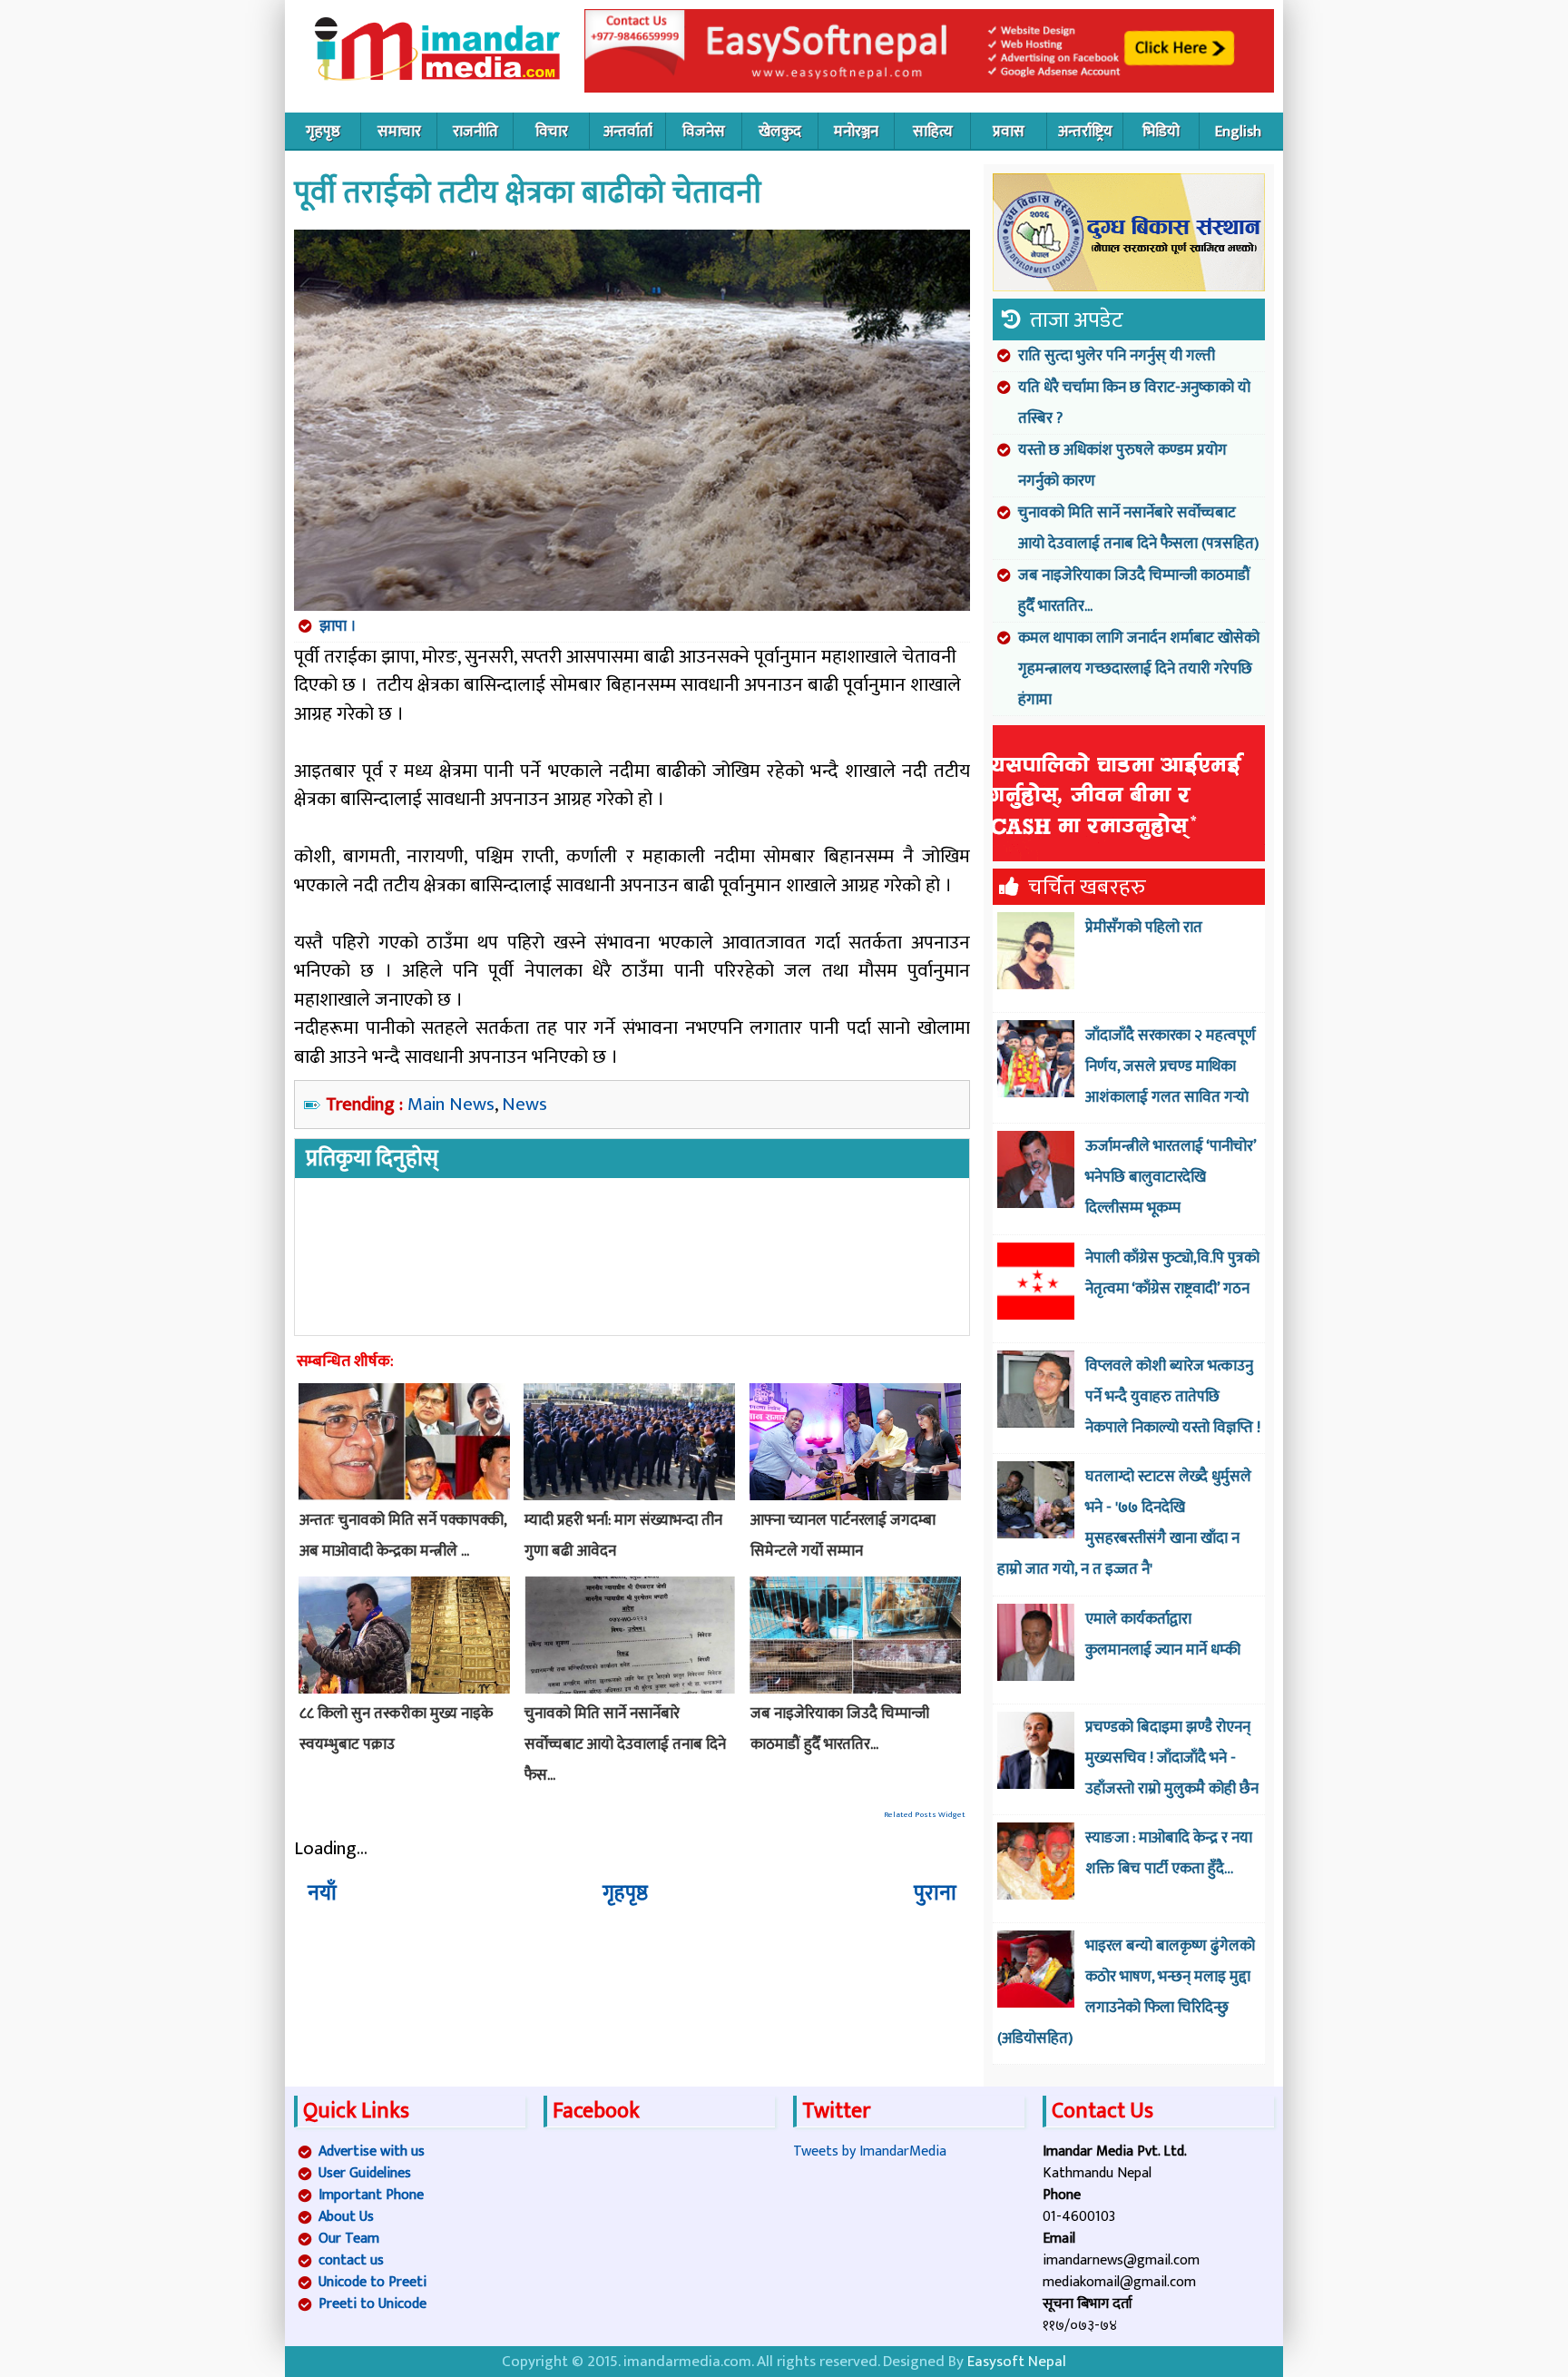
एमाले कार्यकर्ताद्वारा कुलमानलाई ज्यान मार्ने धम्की (1163, 1635)
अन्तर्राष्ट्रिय (1085, 132)
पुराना (935, 1893)
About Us (346, 2217)
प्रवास (1009, 132)
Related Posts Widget (925, 1815)
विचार (552, 132)
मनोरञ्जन (856, 132)
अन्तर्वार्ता (628, 132)
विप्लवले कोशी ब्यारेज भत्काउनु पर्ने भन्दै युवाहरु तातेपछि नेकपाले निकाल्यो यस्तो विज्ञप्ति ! (1173, 1397)
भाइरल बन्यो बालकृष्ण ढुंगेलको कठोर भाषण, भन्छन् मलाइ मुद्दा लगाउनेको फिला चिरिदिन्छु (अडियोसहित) (1126, 1992)
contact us (351, 2260)
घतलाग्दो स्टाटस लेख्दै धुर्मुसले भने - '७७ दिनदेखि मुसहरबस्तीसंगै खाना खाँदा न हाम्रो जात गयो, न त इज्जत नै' (1124, 1523)
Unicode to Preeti (372, 2282)
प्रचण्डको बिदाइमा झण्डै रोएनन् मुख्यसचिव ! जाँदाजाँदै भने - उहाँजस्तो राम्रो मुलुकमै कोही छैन (1172, 1758)
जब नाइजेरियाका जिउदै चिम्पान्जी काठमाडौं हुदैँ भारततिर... (1134, 591)
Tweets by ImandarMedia (870, 2151)
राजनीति (475, 132)
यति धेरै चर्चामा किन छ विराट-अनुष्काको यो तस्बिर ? (1134, 403)
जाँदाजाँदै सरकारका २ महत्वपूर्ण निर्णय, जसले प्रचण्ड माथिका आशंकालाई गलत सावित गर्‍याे (1171, 1066)
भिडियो (1161, 132)
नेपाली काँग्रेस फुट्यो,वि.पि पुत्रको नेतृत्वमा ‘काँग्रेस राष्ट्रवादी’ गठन (1172, 1273)
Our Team (349, 2239)
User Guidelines (365, 2173)
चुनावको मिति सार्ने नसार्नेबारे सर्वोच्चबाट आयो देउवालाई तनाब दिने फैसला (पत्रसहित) (1138, 528)
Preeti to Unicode (372, 2304)
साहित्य (933, 132)
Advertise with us (372, 2151)
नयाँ (322, 1893)
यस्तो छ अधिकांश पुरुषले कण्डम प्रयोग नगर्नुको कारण (1122, 466)
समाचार (399, 132)
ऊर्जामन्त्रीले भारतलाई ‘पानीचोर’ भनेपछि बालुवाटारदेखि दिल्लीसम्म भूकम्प (1171, 1177)
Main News (451, 1104)
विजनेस (704, 132)
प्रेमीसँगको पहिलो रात (1144, 928)
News (524, 1104)
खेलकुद (780, 132)
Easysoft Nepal (1017, 2362)
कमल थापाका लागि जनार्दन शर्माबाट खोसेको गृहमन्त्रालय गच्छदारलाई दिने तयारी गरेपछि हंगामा (1139, 669)
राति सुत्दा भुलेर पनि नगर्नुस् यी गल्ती (1117, 356)
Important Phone (371, 2195)
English (1238, 132)
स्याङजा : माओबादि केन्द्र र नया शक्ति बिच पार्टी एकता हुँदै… (1169, 1853)
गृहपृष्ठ (323, 132)
